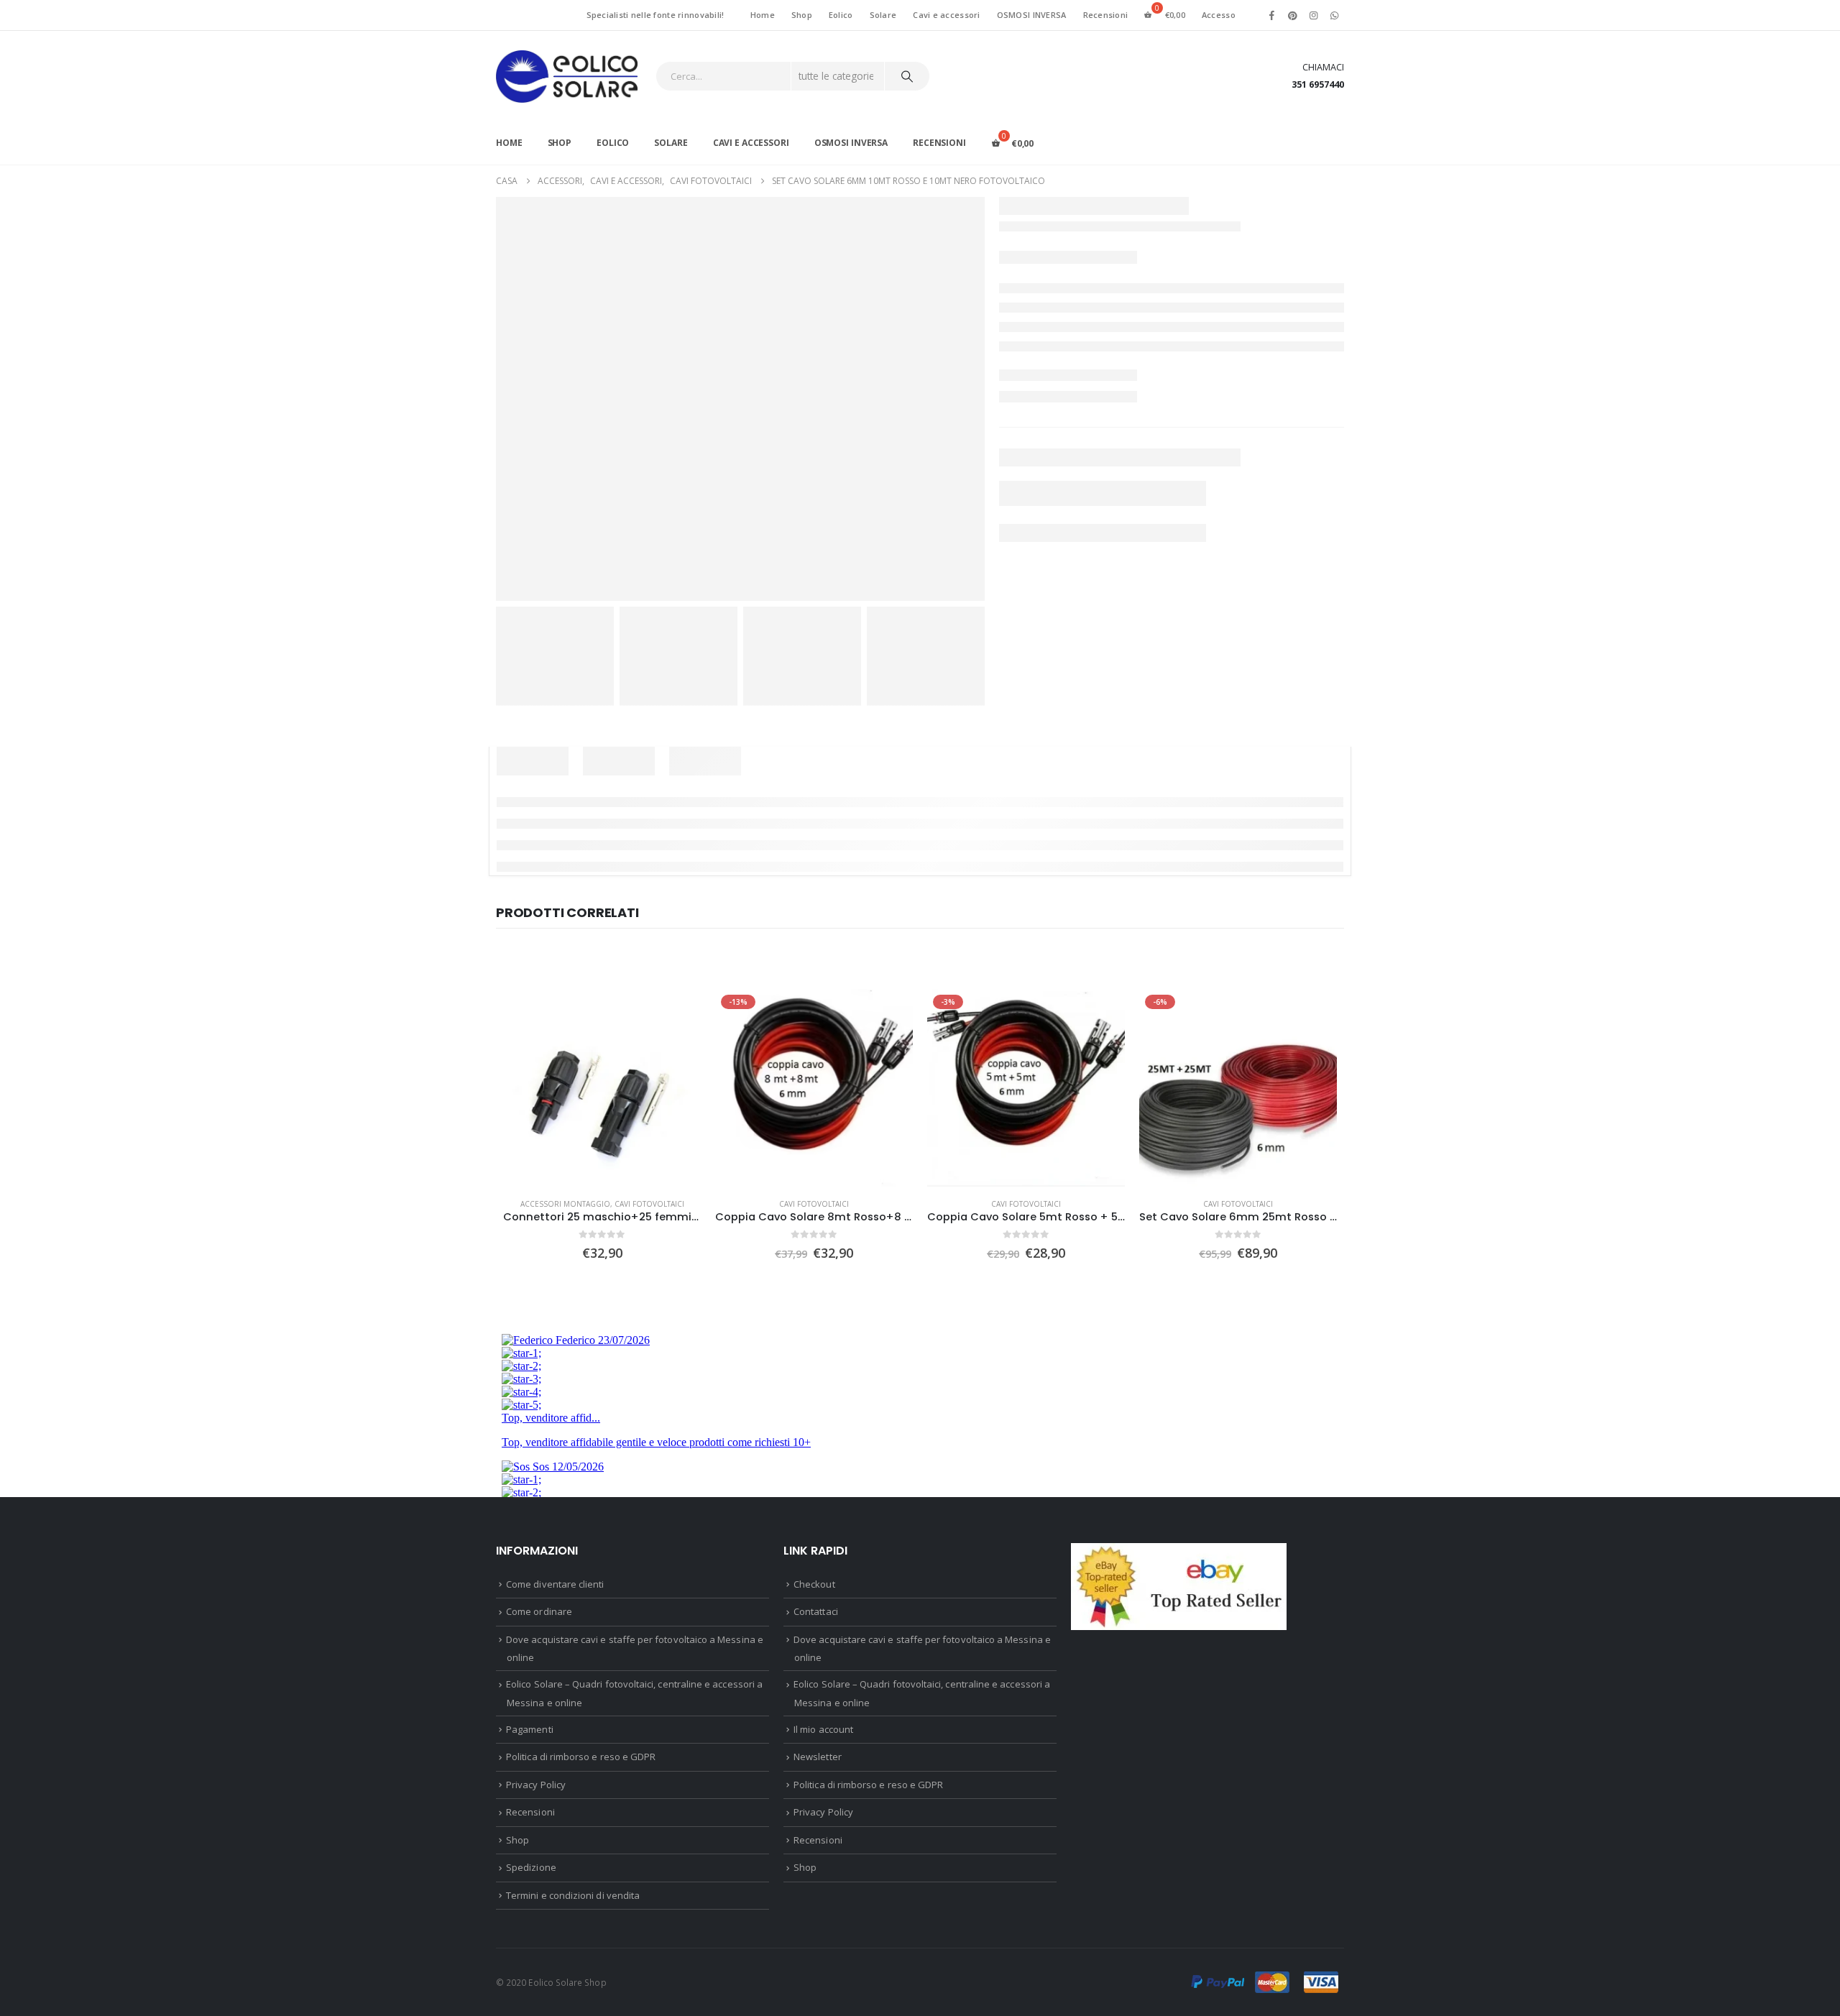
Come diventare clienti (555, 1584)
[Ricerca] (907, 76)
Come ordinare (539, 1611)
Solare (883, 15)
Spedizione (531, 1867)
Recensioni (1106, 15)
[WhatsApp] (1335, 15)
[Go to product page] (602, 1088)
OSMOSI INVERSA (1032, 15)
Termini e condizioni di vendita (573, 1895)
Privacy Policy (536, 1785)
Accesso (1219, 15)
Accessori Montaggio (565, 1204)
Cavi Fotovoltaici (649, 1204)
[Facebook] (1271, 15)
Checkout (814, 1584)
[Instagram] (1314, 15)
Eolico (841, 15)
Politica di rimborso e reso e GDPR (581, 1757)
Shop (802, 15)
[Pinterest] (1292, 15)
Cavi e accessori (946, 15)
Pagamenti (530, 1729)
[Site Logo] (567, 77)
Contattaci (816, 1611)
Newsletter (818, 1757)
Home (763, 15)
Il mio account (823, 1729)
